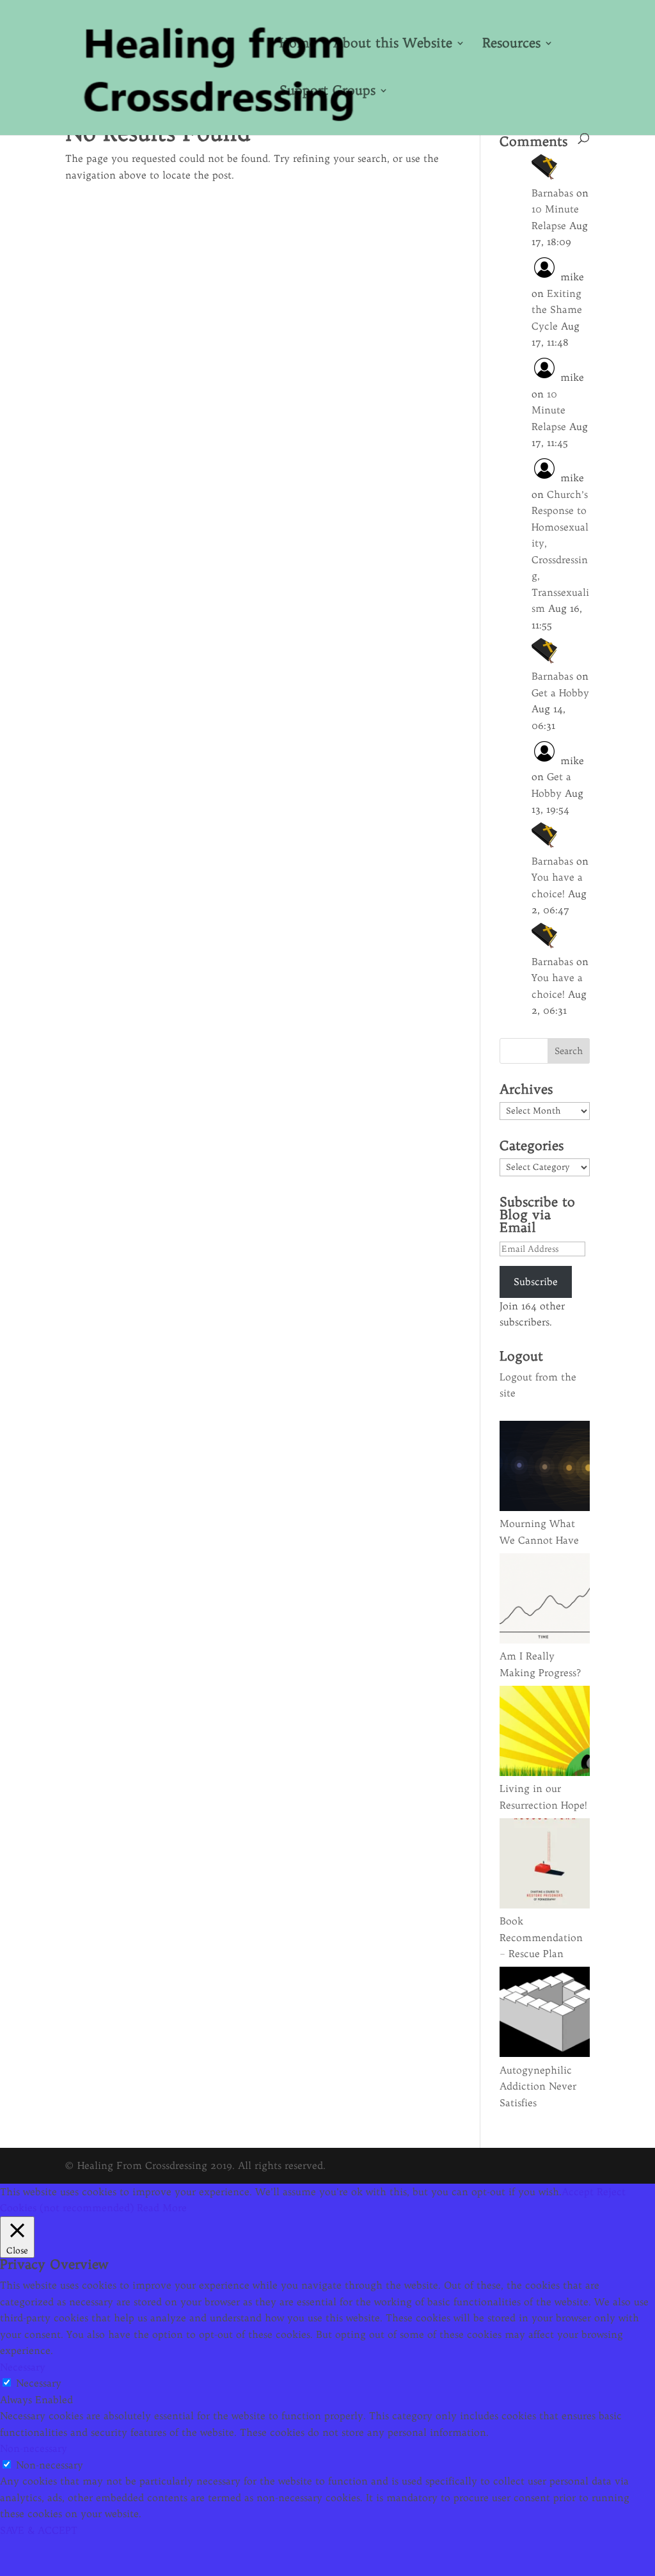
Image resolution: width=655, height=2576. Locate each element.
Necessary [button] (23, 2367)
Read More (162, 2208)
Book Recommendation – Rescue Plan (541, 1937)
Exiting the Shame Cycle (557, 310)
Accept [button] (578, 2192)
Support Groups (327, 92)
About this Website (393, 44)
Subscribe (536, 1282)
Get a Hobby (560, 693)
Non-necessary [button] (34, 2448)
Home (298, 44)
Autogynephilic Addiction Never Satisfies (538, 2086)
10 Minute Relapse (549, 410)
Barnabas (552, 193)
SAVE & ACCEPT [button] (39, 2530)
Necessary (39, 2383)
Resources (511, 44)
